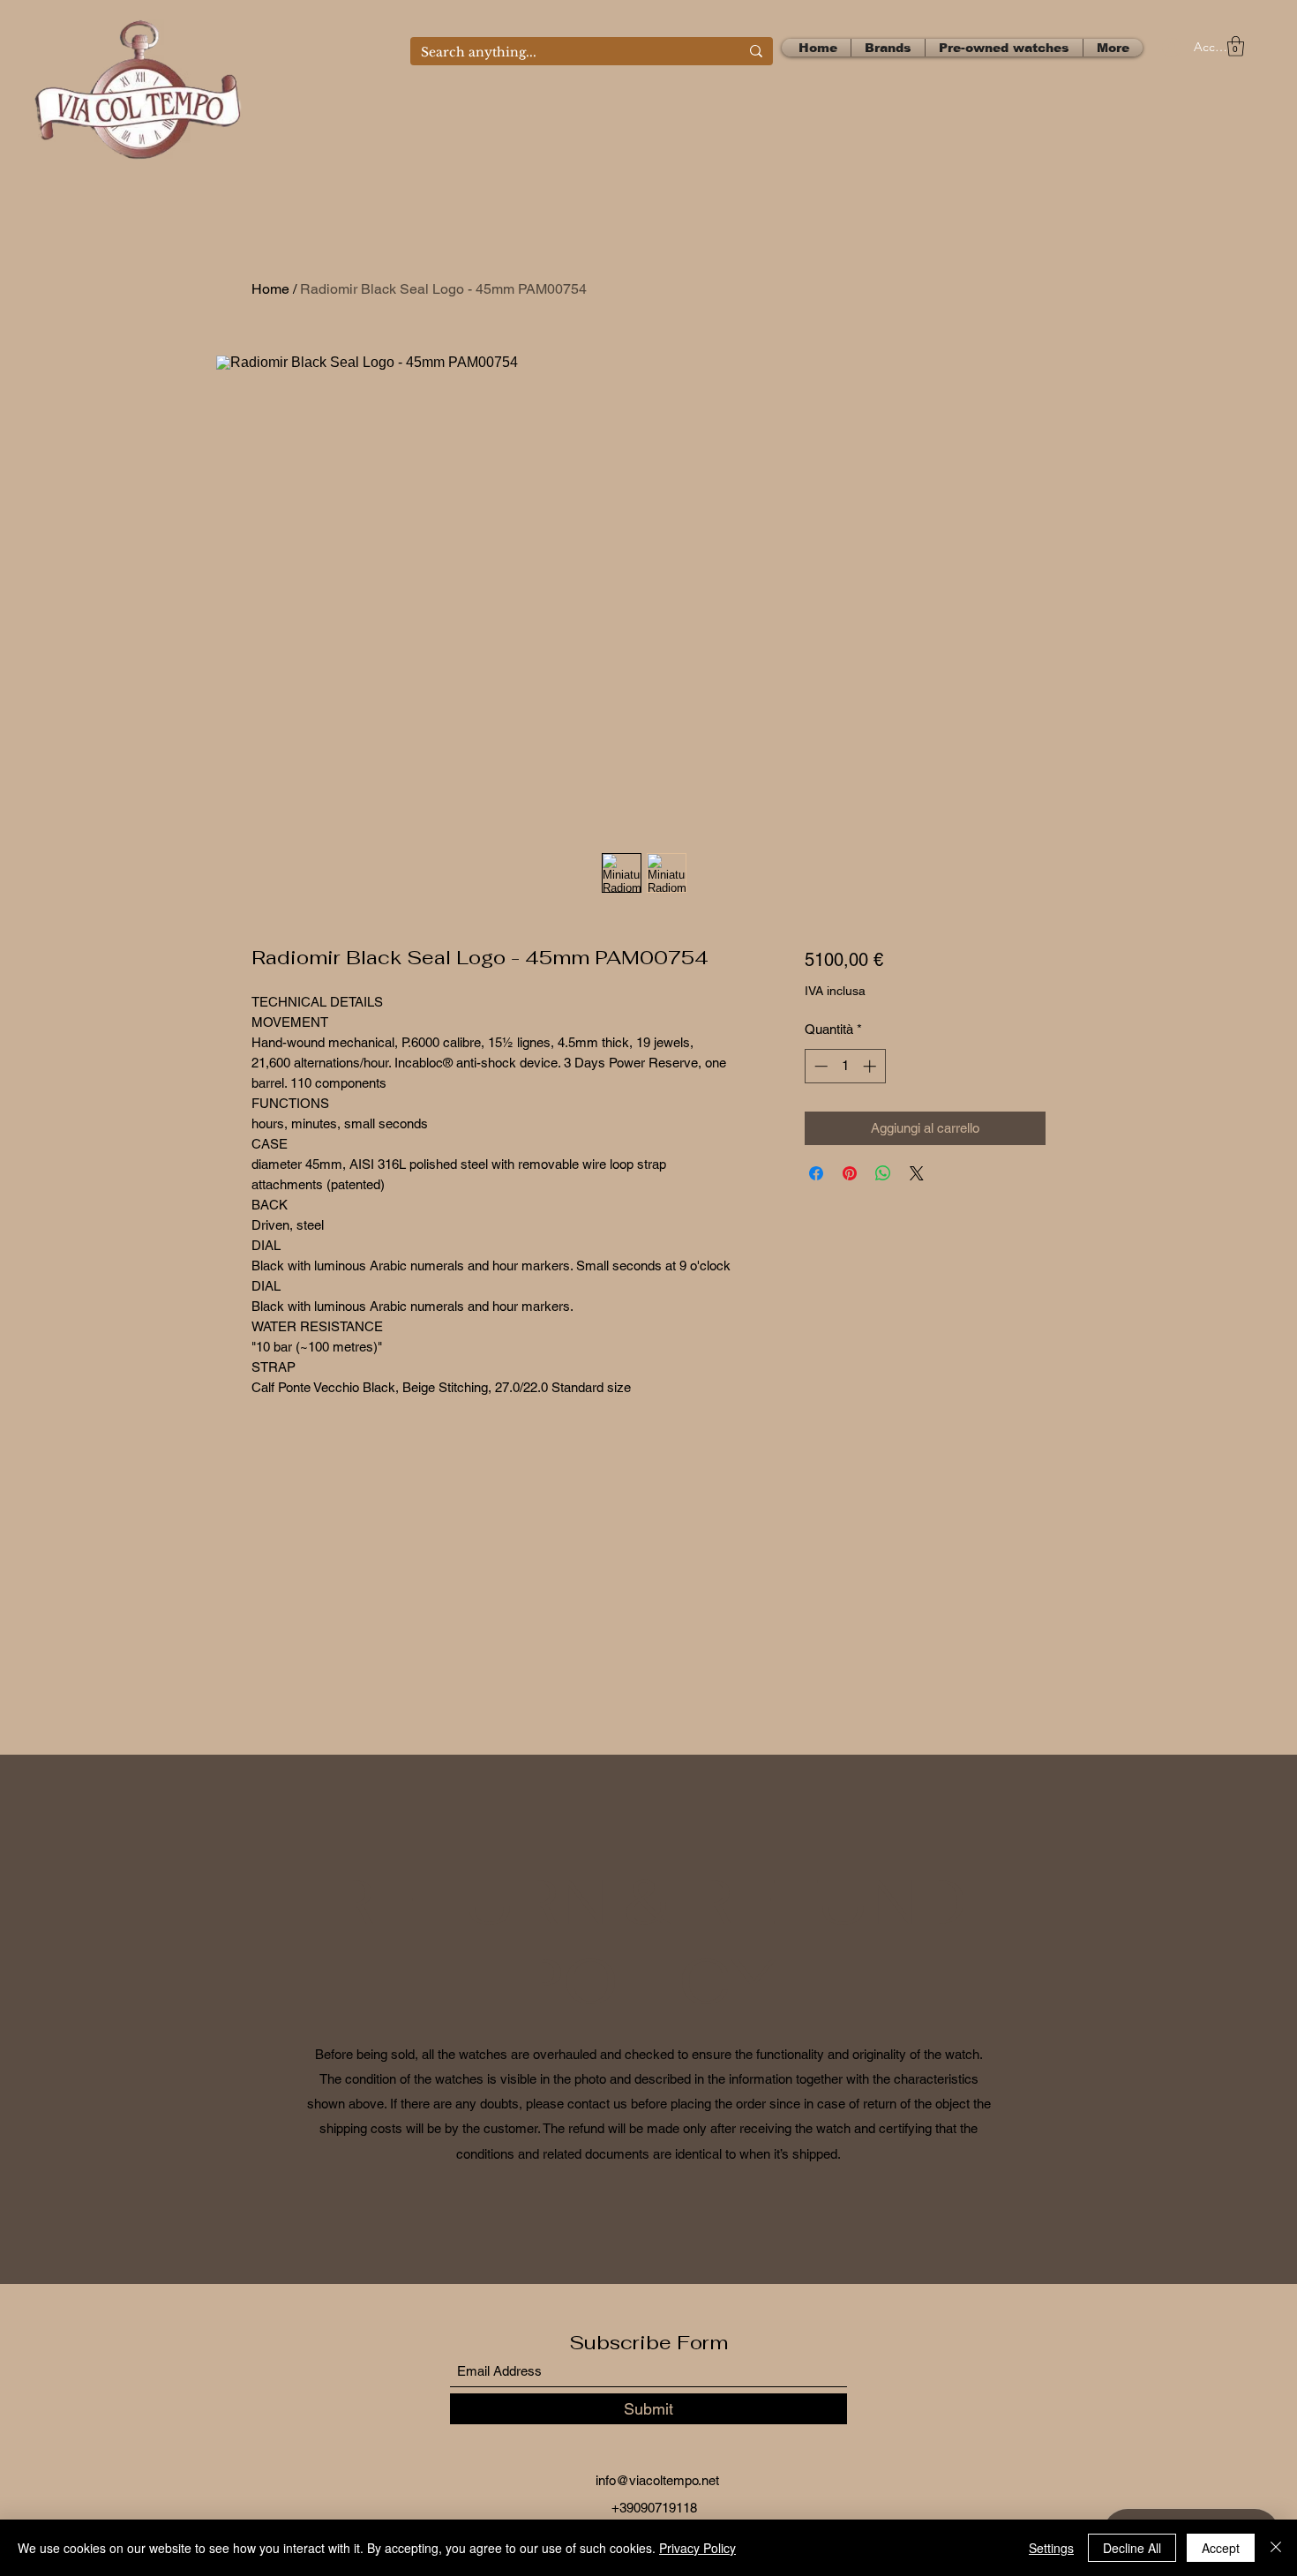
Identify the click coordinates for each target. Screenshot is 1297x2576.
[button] (1236, 46)
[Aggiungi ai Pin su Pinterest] (850, 1173)
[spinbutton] (845, 1066)
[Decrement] (819, 1066)
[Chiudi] (1276, 2548)
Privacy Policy (697, 2548)
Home (270, 289)
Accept (1221, 2548)
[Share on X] (917, 1173)
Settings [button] (1051, 2548)
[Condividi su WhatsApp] (883, 1173)
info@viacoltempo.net (657, 2480)
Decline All (1132, 2548)
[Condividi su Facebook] (816, 1173)
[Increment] (871, 1066)
